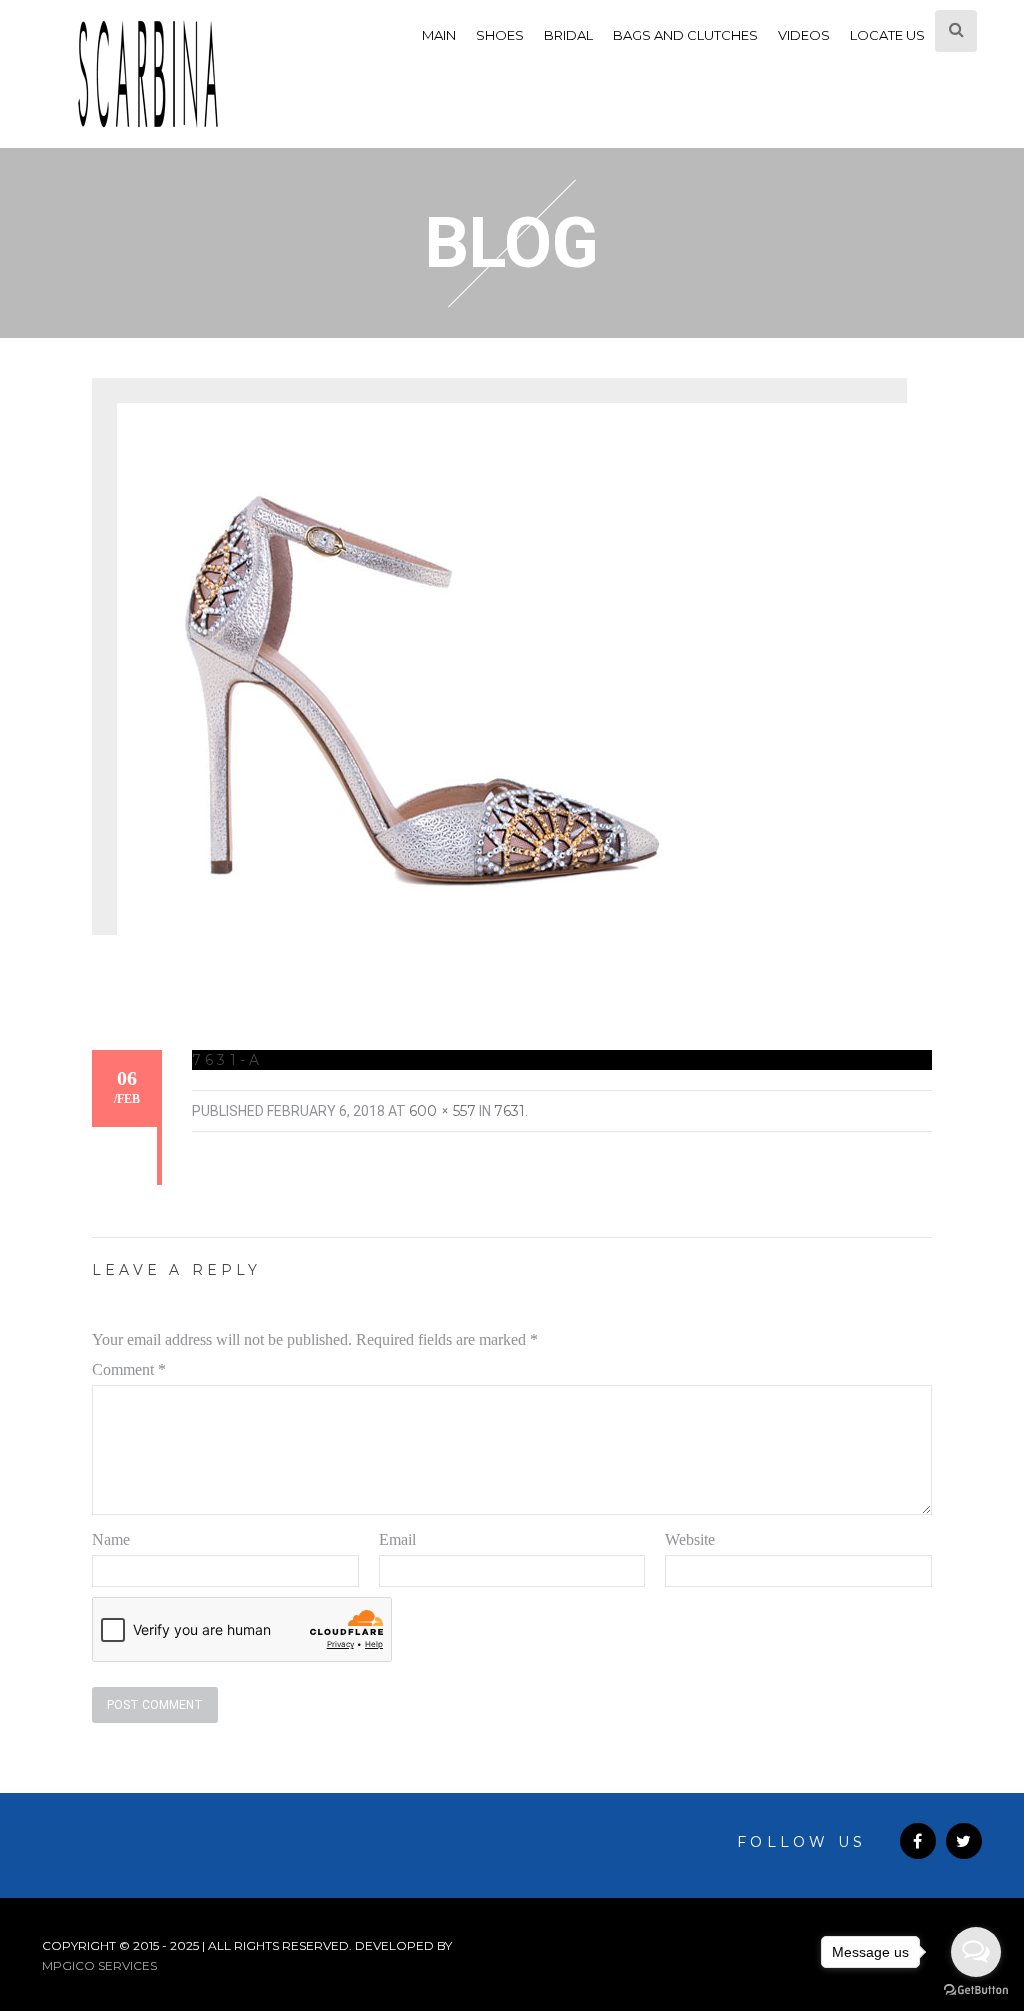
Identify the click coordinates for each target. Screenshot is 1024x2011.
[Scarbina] (148, 74)
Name (111, 1539)
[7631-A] (417, 680)
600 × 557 (442, 1111)
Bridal (568, 35)
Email (397, 1539)
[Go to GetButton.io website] (976, 1990)
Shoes (500, 35)
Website (690, 1539)
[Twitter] (964, 1841)
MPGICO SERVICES (99, 1965)
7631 (509, 1111)
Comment (129, 1369)
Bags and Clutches (685, 35)
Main (439, 35)
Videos (804, 35)
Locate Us (887, 35)
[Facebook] (918, 1841)
